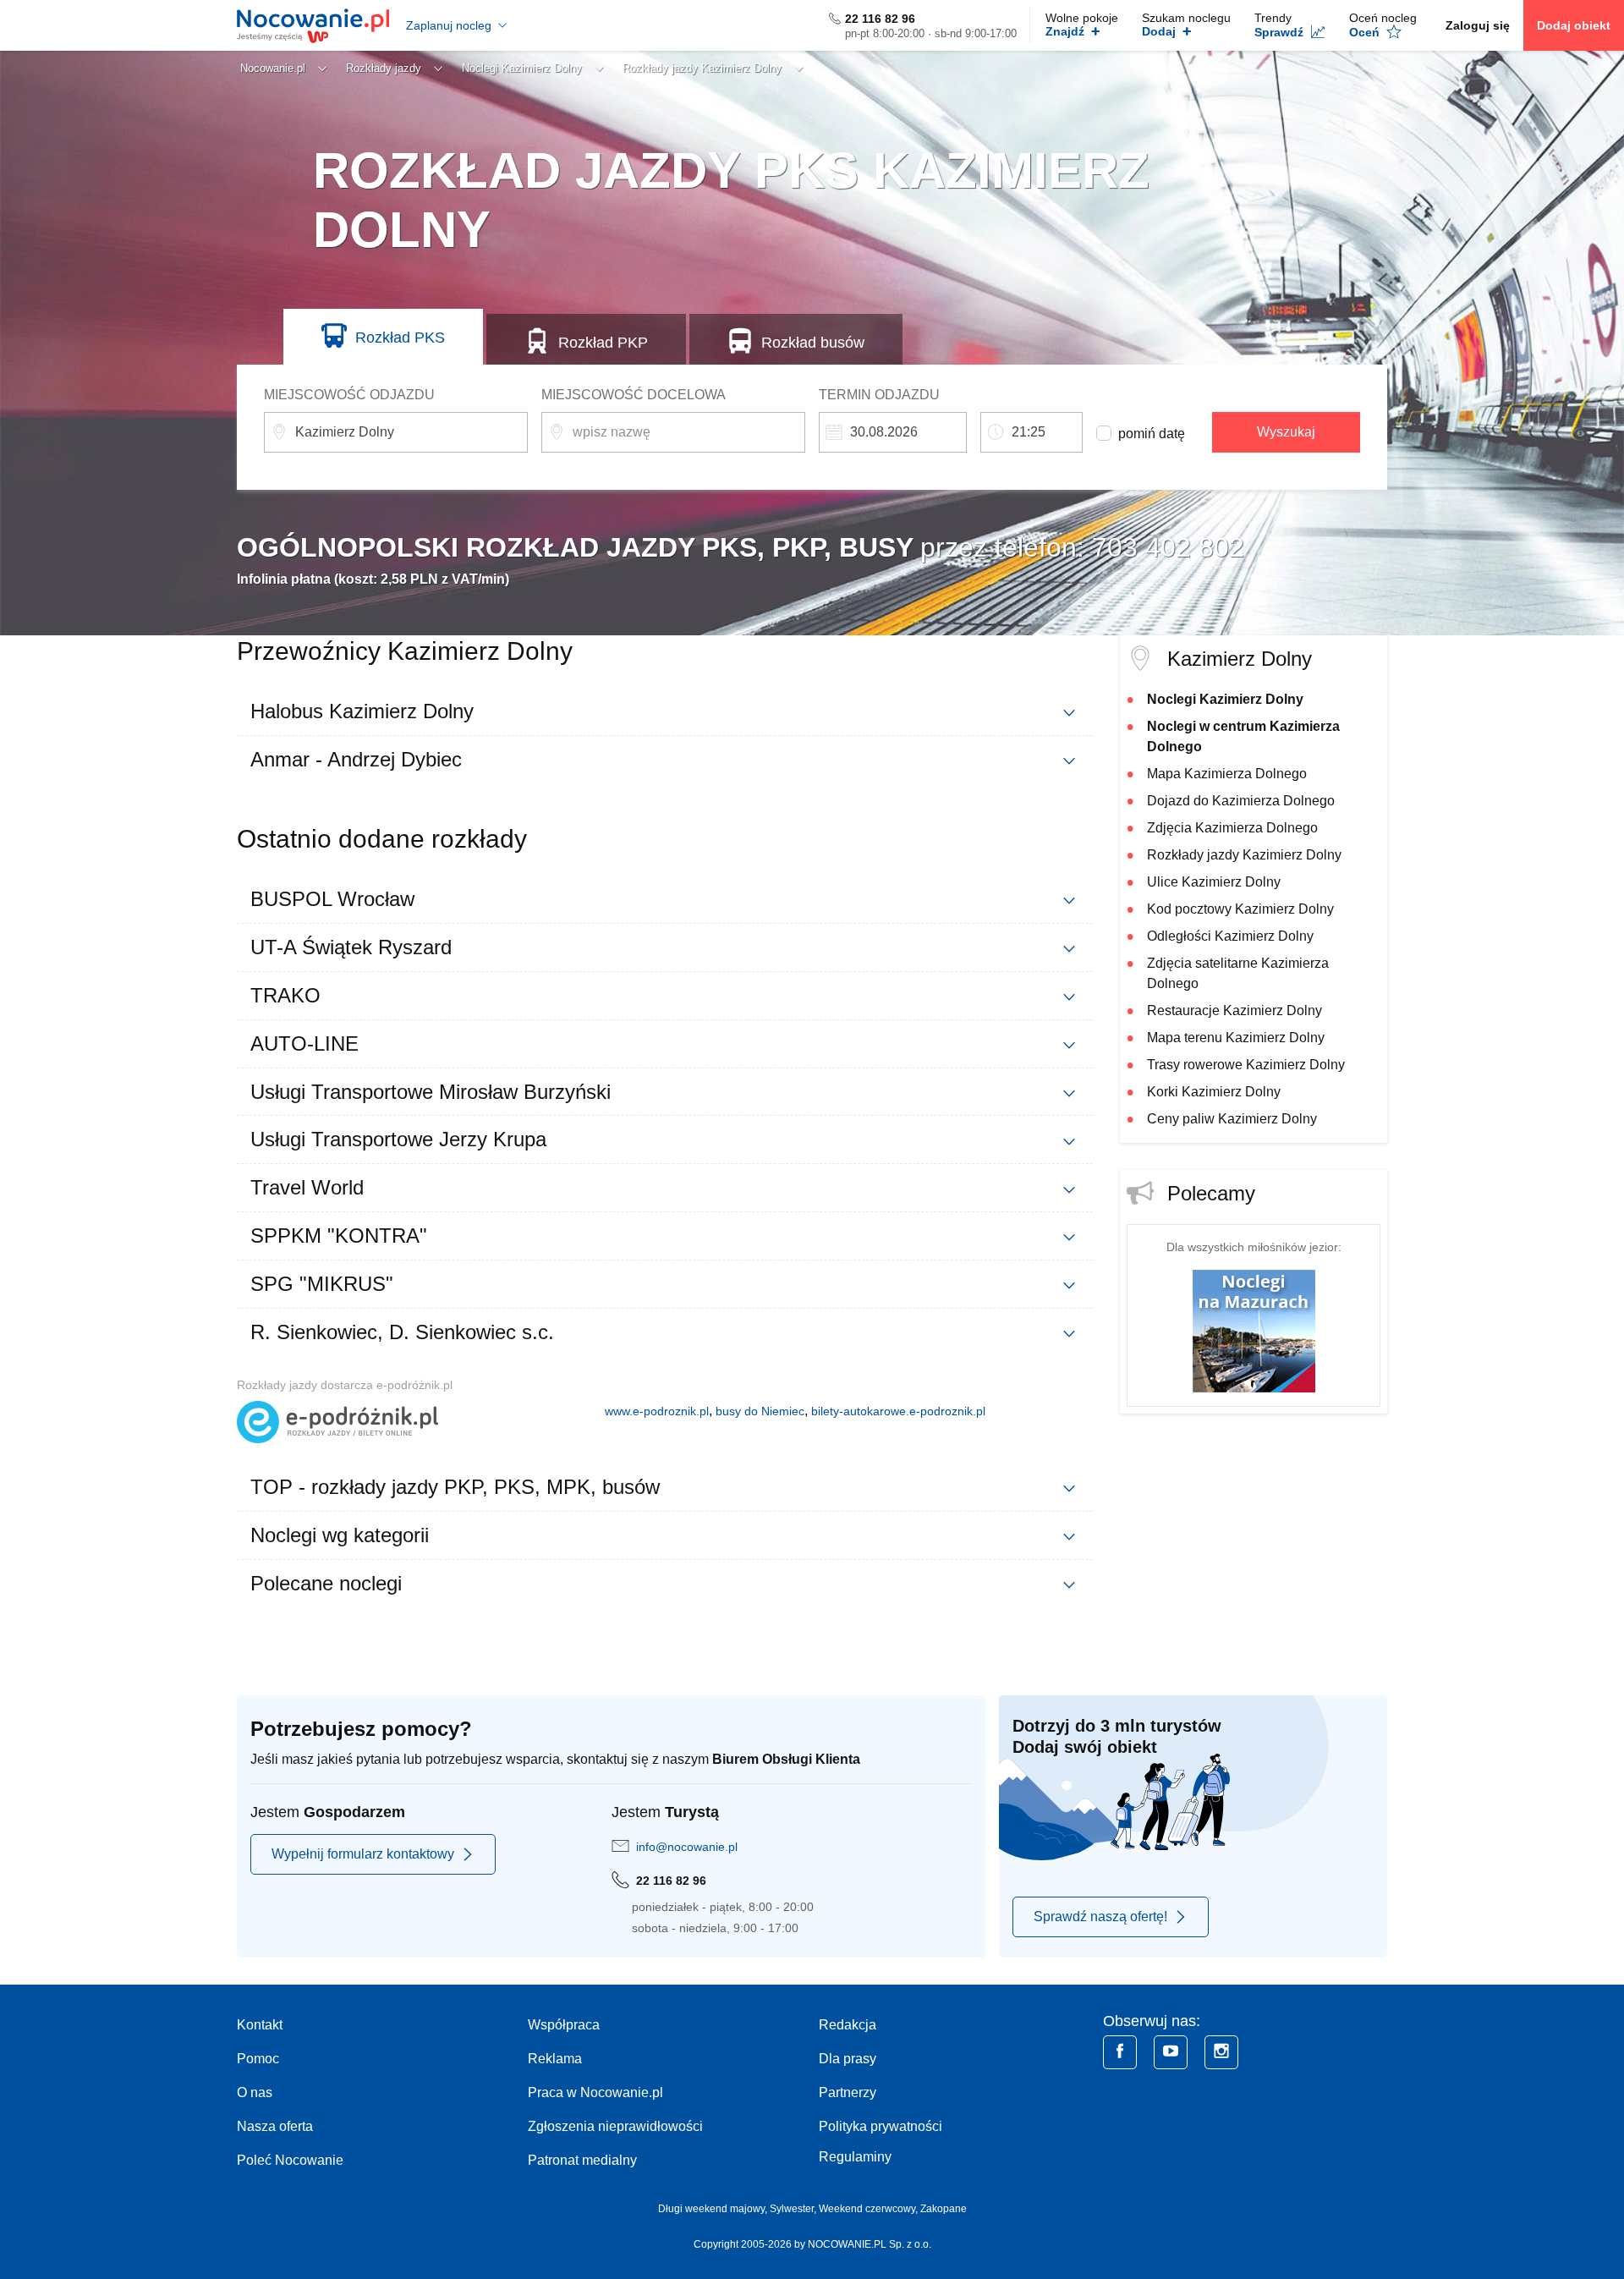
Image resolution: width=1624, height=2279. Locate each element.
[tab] (665, 711)
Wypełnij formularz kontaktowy (363, 1854)
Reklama (555, 2059)
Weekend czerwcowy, (870, 2209)
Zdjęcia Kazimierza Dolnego (1232, 828)
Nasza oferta (275, 2126)
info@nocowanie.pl (687, 1847)
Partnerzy (848, 2092)
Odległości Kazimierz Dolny (1230, 936)
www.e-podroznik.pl (657, 1411)
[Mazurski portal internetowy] (1254, 1330)
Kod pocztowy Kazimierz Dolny (1240, 909)
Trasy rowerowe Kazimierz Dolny (1246, 1065)
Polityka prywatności (881, 2126)
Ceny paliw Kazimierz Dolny (1232, 1119)
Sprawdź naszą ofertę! (1100, 1917)
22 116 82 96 (880, 19)
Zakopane (944, 2209)
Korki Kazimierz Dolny (1214, 1092)
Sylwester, (794, 2209)
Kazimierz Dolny (1240, 659)
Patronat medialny (582, 2160)
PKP (603, 343)
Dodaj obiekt (1574, 25)
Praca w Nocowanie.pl (595, 2092)
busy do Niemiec (760, 1411)
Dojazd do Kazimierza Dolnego (1241, 801)
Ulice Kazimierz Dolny (1214, 882)
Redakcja (848, 2025)
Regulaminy (855, 2157)
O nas (255, 2092)
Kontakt (260, 2025)
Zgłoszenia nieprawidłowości (615, 2126)
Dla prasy (848, 2059)
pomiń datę (1152, 434)
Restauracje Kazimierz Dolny (1234, 1010)
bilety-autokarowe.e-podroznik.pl (898, 1411)
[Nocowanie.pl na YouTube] (1171, 2052)
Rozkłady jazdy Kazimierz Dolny (1244, 855)
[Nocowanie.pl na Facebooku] (1120, 2052)
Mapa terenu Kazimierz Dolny (1236, 1038)
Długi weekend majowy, (714, 2209)
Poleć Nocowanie (290, 2160)
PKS (400, 338)
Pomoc (258, 2059)
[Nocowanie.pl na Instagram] (1221, 2052)
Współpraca (564, 2025)
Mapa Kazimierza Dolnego (1227, 774)
